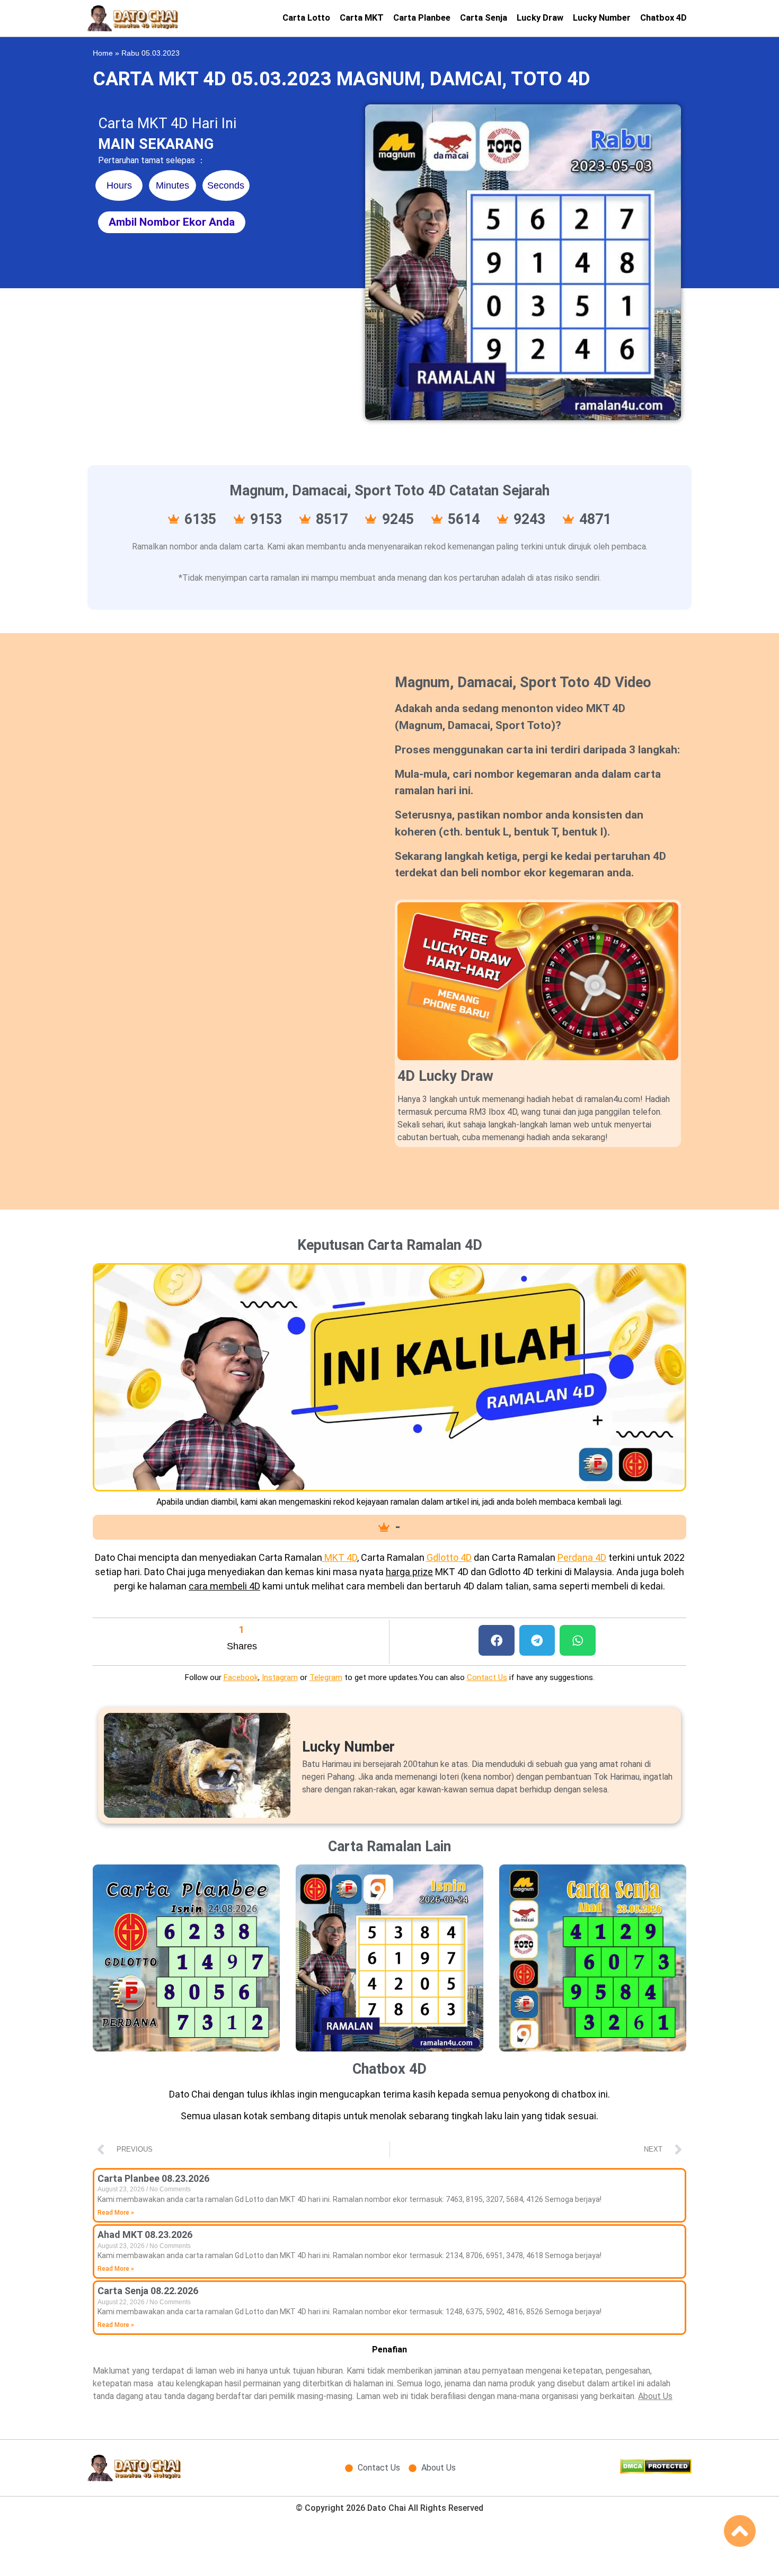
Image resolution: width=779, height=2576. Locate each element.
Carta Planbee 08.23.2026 (153, 2178)
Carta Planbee (422, 18)
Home (103, 53)
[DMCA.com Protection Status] (656, 2471)
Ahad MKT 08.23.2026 (145, 2235)
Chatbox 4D (663, 18)
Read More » (116, 2213)
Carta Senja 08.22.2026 (148, 2291)
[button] (497, 1641)
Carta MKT (362, 18)
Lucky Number (602, 18)
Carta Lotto (306, 18)
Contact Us (487, 1677)
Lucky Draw (540, 18)
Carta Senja (484, 18)
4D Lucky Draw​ (445, 1076)
